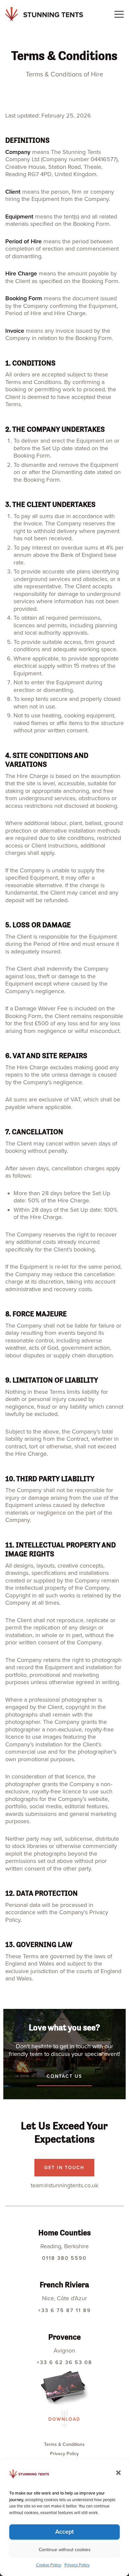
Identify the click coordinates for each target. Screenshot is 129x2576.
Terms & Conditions (64, 2444)
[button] (116, 2471)
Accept (64, 2532)
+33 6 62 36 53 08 (64, 2362)
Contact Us (64, 2076)
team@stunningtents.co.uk (64, 2185)
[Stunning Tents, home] (44, 14)
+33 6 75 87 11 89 (64, 2310)
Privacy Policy (77, 2565)
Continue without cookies (65, 2550)
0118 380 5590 (64, 2258)
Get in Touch (64, 2168)
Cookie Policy (49, 2565)
